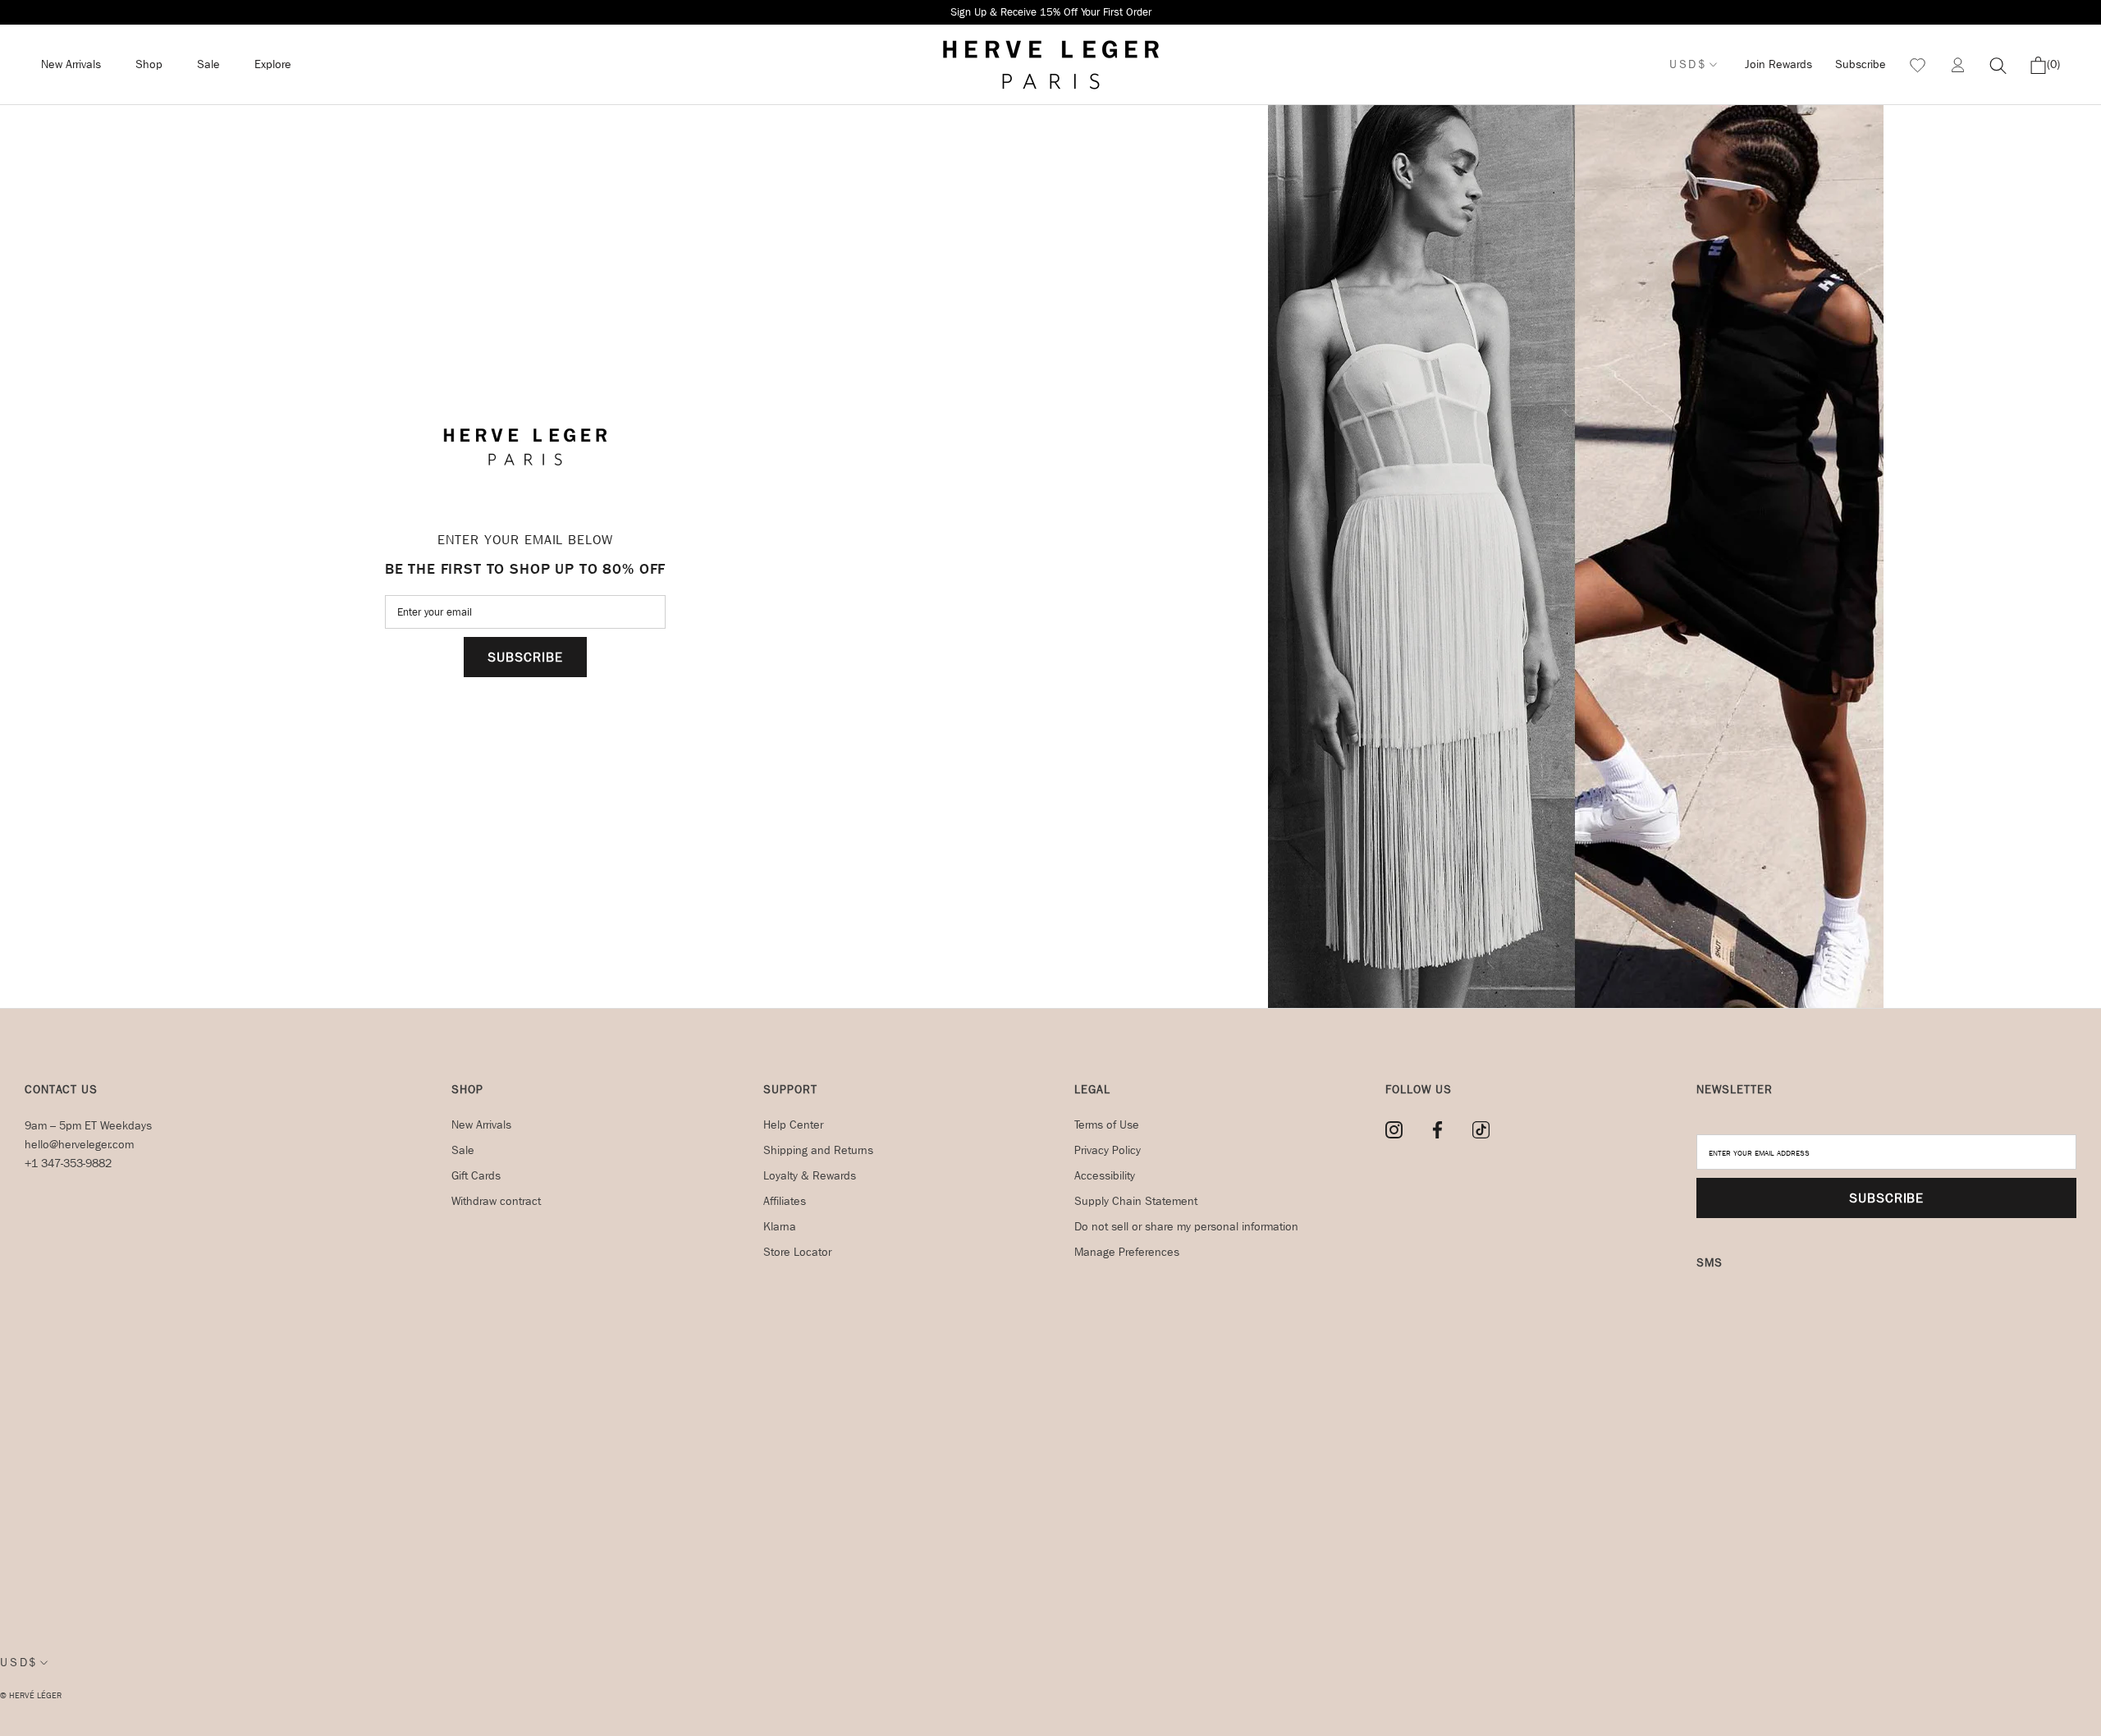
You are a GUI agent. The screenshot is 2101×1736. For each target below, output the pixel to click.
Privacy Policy (1108, 1150)
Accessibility (1105, 1176)
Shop (149, 64)
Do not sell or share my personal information (1186, 1227)
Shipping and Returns (818, 1150)
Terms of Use (1107, 1125)
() (2053, 64)
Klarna (780, 1227)
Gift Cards (476, 1176)
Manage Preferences (1127, 1252)
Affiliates (785, 1201)
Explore (273, 64)
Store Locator (797, 1252)
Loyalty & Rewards (810, 1176)
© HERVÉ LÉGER (31, 1696)
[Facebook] (1437, 1130)
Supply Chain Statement (1136, 1201)
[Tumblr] (1481, 1130)
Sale (208, 64)
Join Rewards (1778, 64)
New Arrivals (71, 64)
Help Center (793, 1125)
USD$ (1688, 64)
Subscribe (1861, 64)
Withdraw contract (496, 1201)
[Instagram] (1394, 1130)
